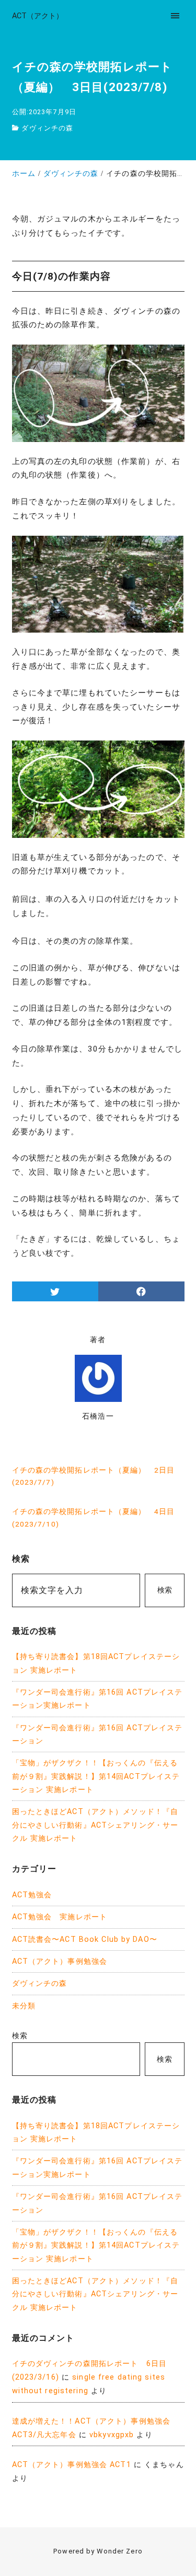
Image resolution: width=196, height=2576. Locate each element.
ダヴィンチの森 (47, 128)
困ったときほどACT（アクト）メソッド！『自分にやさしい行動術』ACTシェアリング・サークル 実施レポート (95, 1825)
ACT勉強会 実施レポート (60, 1917)
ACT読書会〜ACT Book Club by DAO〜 (85, 1939)
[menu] (175, 15)
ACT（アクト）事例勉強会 (60, 1961)
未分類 (24, 2006)
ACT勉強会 (32, 1895)
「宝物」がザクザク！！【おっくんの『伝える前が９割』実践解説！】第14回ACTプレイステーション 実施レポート (96, 1776)
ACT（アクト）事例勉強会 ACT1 (72, 2465)
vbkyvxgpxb (112, 2435)
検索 (165, 1590)
